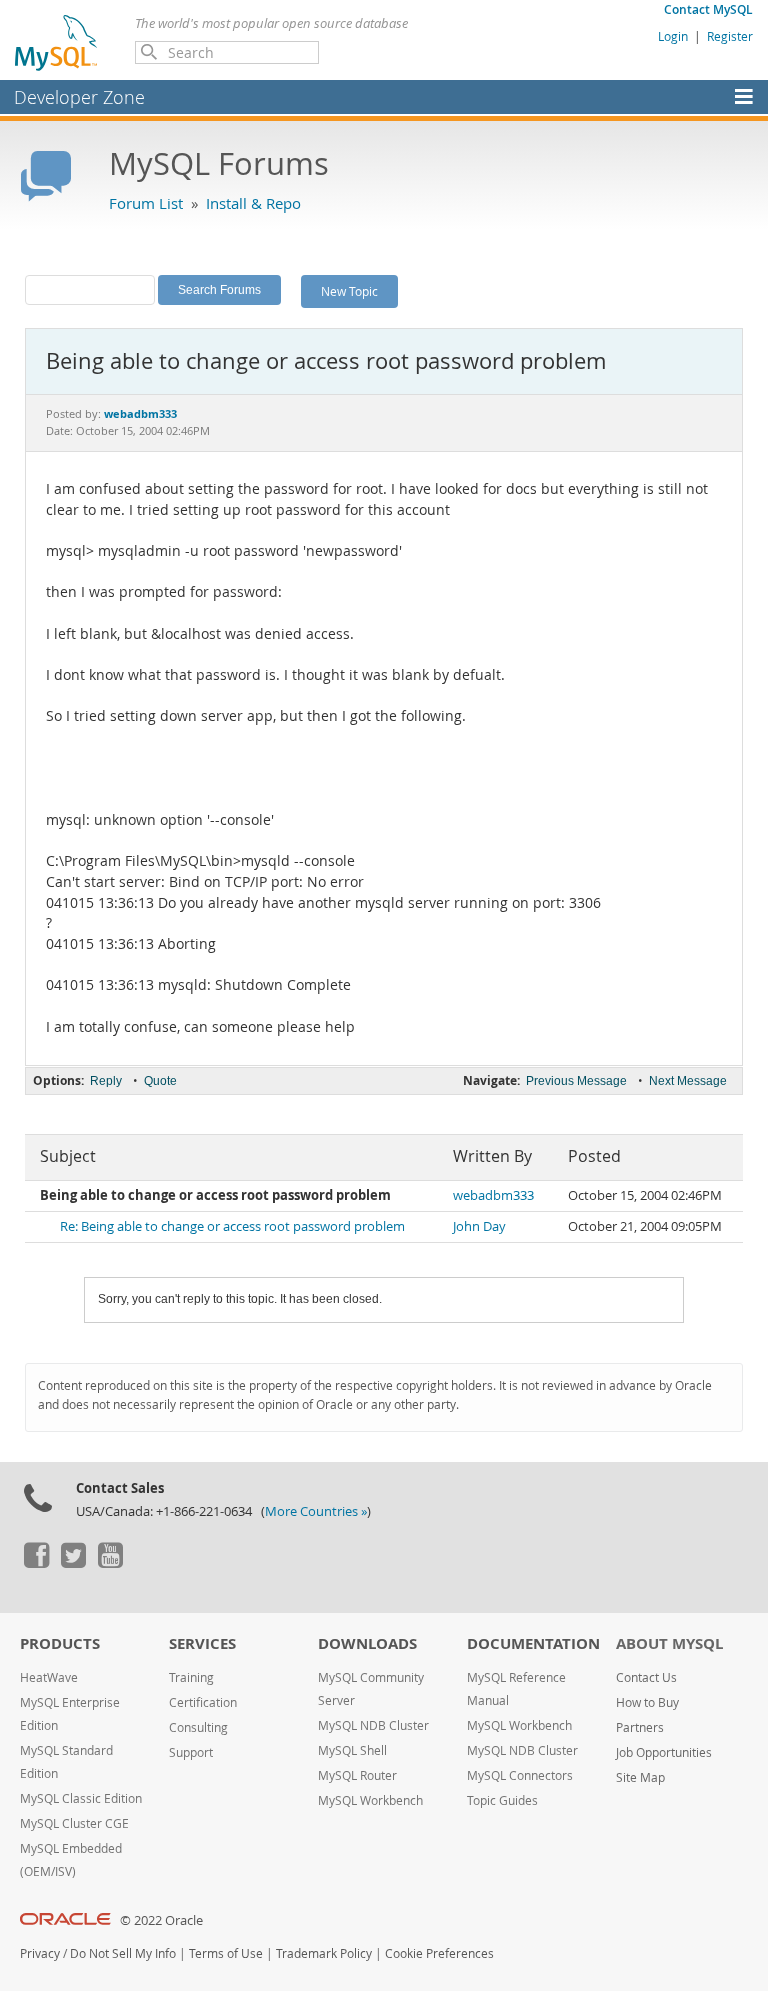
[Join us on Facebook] (36, 1563)
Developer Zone (79, 97)
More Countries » (316, 1511)
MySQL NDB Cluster (373, 1725)
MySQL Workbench (370, 1800)
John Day (479, 1226)
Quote (160, 1081)
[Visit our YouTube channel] (110, 1563)
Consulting (198, 1727)
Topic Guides (502, 1800)
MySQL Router (357, 1775)
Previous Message (576, 1081)
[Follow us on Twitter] (73, 1563)
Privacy (40, 1953)
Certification (203, 1702)
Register (730, 36)
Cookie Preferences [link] (439, 1953)
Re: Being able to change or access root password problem (232, 1226)
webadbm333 (493, 1195)
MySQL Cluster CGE (74, 1823)
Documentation (533, 1643)
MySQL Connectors (520, 1775)
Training (191, 1677)
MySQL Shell (352, 1750)
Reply (106, 1081)
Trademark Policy (324, 1953)
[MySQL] (57, 42)
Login (673, 36)
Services (202, 1643)
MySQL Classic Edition (81, 1798)
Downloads (367, 1643)
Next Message (688, 1081)
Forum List (146, 203)
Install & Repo (253, 203)
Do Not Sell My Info (123, 1953)
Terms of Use (226, 1953)
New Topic (349, 291)
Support (191, 1752)
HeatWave (49, 1677)
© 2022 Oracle (161, 1920)
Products (60, 1643)
